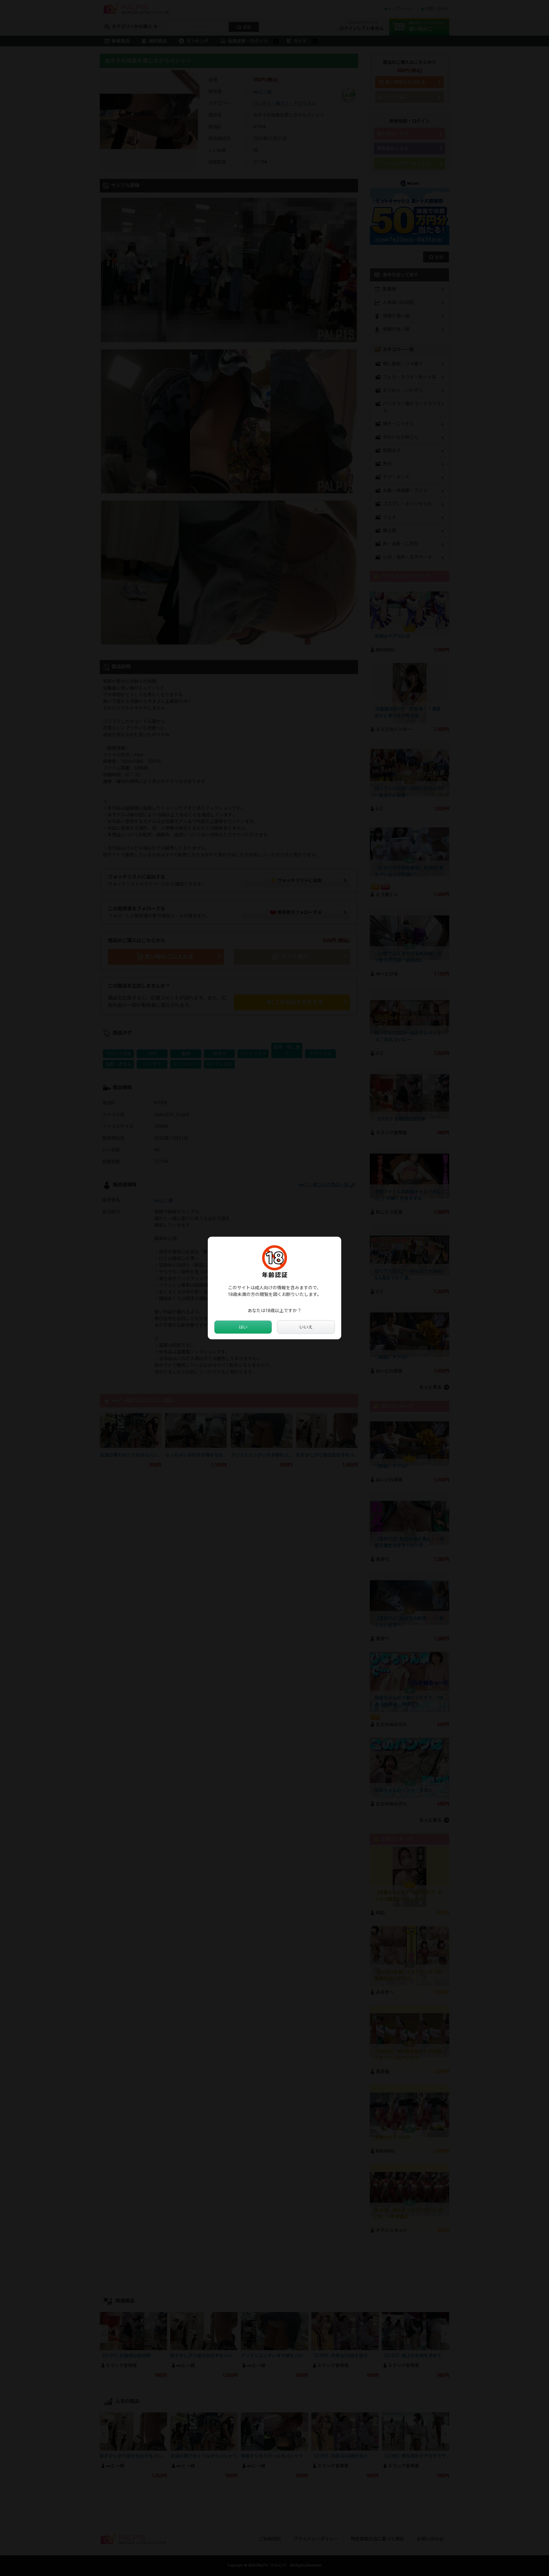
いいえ (306, 1327)
